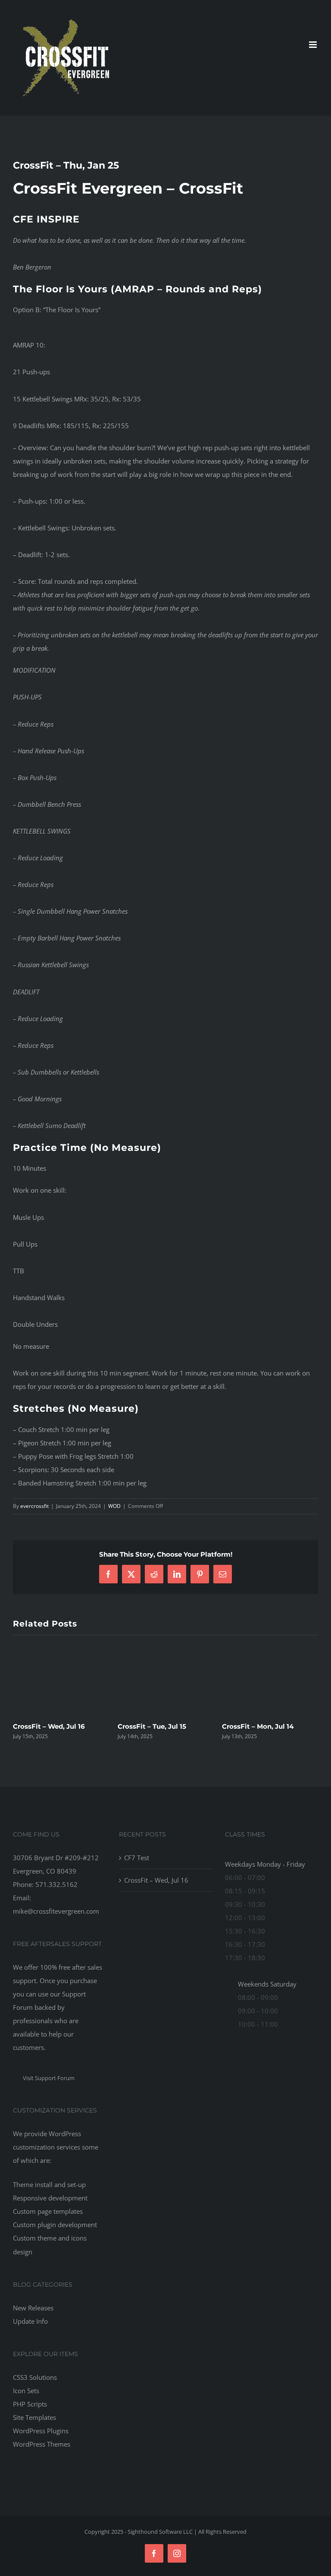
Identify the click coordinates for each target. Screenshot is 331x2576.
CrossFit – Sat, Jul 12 (47, 1726)
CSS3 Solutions (35, 2377)
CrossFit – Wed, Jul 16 (258, 1726)
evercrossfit (34, 1506)
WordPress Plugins (41, 2431)
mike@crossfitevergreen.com (56, 1911)
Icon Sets (26, 2391)
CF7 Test (132, 1726)
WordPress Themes (42, 2444)
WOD (114, 1506)
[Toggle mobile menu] (314, 45)
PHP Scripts (30, 2404)
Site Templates (34, 2417)
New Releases (33, 2308)
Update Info (30, 2321)
